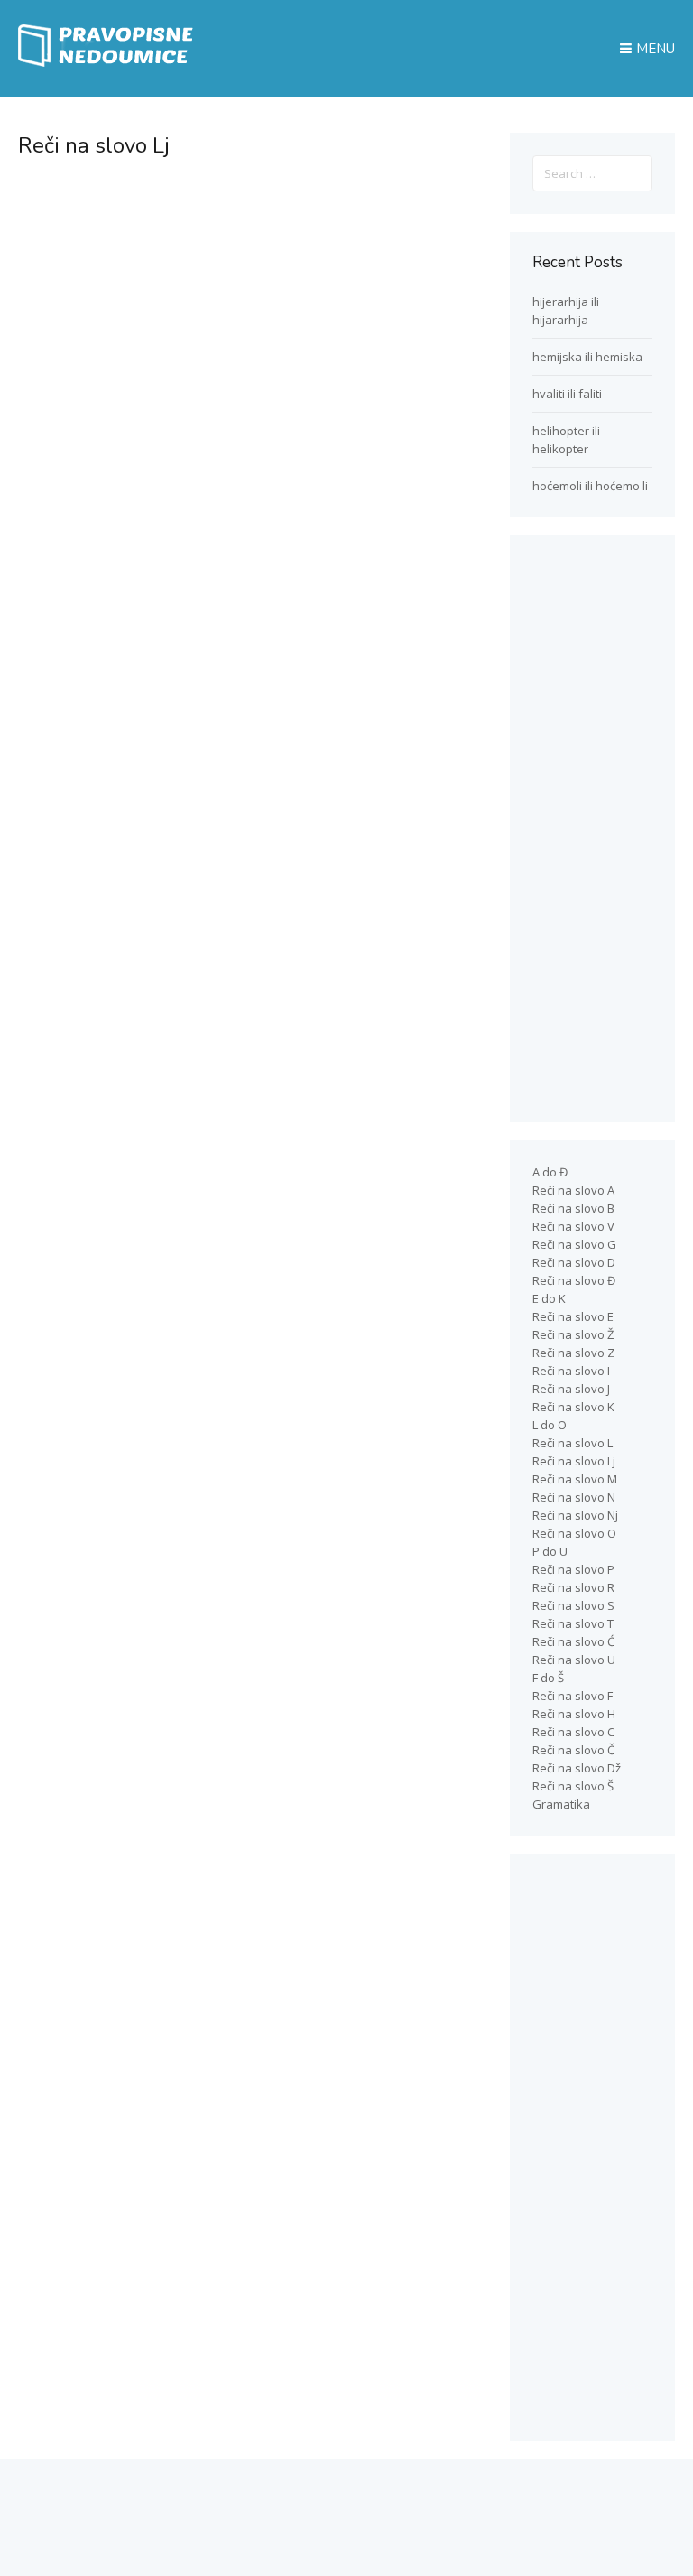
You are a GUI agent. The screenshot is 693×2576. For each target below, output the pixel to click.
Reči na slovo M (575, 1479)
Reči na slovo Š (573, 1786)
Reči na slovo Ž (573, 1334)
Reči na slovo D (574, 1262)
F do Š (548, 1678)
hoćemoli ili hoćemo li (590, 486)
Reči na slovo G (574, 1244)
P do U (550, 1551)
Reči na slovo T (573, 1623)
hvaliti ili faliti (567, 394)
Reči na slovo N (574, 1497)
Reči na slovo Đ (574, 1280)
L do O (550, 1425)
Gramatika (561, 1804)
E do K (549, 1298)
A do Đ (550, 1172)
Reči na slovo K (573, 1407)
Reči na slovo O (574, 1533)
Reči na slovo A (573, 1190)
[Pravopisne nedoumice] (108, 62)
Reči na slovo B (573, 1208)
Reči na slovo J (571, 1389)
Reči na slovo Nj (575, 1515)
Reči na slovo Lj (574, 1461)
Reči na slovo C (573, 1732)
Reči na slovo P (573, 1569)
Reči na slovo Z (573, 1353)
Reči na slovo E (573, 1316)
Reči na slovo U (574, 1660)
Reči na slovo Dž (577, 1768)
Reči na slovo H (574, 1714)
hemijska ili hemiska (587, 357)
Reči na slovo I (571, 1371)
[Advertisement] (241, 308)
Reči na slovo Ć (573, 1641)
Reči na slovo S (573, 1605)
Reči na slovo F (573, 1696)
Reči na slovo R (573, 1587)
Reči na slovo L (573, 1443)
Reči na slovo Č (573, 1750)
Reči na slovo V (573, 1226)
